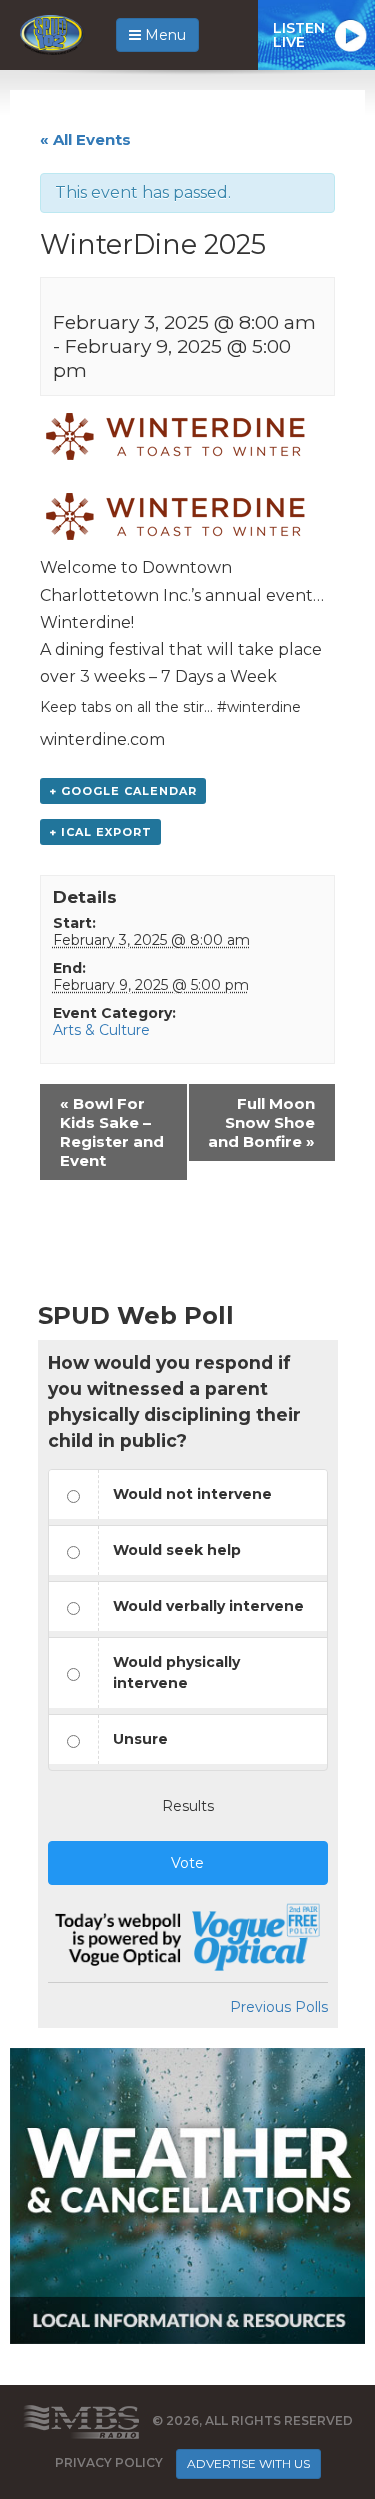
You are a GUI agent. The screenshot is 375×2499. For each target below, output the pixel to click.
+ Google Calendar (123, 791)
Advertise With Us (248, 2463)
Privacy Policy (109, 2462)
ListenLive (299, 35)
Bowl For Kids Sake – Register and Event (112, 1132)
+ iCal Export (100, 832)
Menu (163, 35)
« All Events (85, 139)
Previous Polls (279, 2007)
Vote (187, 1863)
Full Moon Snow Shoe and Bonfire (261, 1122)
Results (188, 1806)
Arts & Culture (101, 1030)
